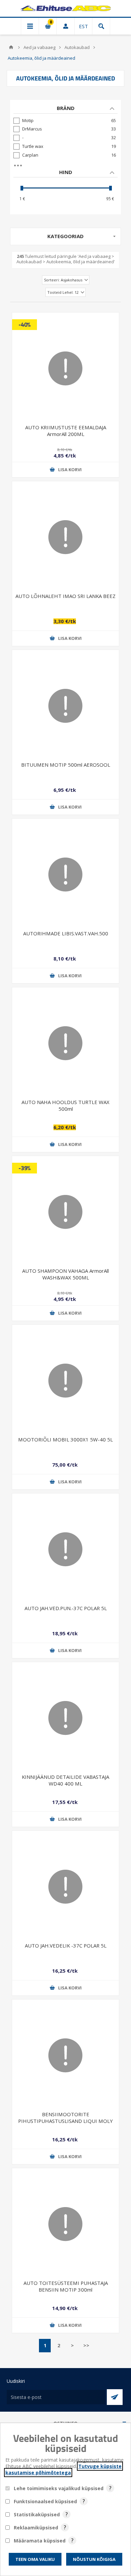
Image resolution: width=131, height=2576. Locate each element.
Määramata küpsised (40, 2541)
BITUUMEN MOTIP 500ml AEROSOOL (66, 765)
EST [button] (83, 26)
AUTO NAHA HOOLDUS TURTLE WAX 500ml (65, 1105)
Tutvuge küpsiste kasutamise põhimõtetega (63, 2469)
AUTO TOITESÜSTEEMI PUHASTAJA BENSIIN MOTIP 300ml (66, 2286)
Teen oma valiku (35, 2559)
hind (66, 172)
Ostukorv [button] (48, 26)
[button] (65, 470)
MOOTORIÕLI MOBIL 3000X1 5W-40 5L (65, 1439)
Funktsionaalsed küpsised (45, 2501)
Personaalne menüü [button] (65, 26)
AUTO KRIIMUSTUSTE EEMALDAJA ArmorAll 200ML (66, 430)
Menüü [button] (30, 26)
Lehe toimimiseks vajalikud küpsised (59, 2488)
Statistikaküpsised (37, 2514)
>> (86, 2345)
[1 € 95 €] (65, 188)
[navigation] (65, 157)
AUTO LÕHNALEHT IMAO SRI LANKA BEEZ (65, 596)
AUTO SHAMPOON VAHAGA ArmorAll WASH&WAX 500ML (65, 1274)
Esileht (11, 47)
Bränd (66, 108)
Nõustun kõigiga (94, 2559)
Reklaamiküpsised (36, 2528)
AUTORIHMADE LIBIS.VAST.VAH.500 (66, 933)
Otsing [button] (101, 26)
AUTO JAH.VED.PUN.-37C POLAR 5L (66, 1608)
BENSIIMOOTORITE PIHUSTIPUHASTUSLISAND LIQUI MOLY (65, 2117)
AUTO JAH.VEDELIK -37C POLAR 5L (66, 1945)
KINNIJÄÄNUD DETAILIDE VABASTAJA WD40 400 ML (65, 1780)
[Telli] (115, 2397)
